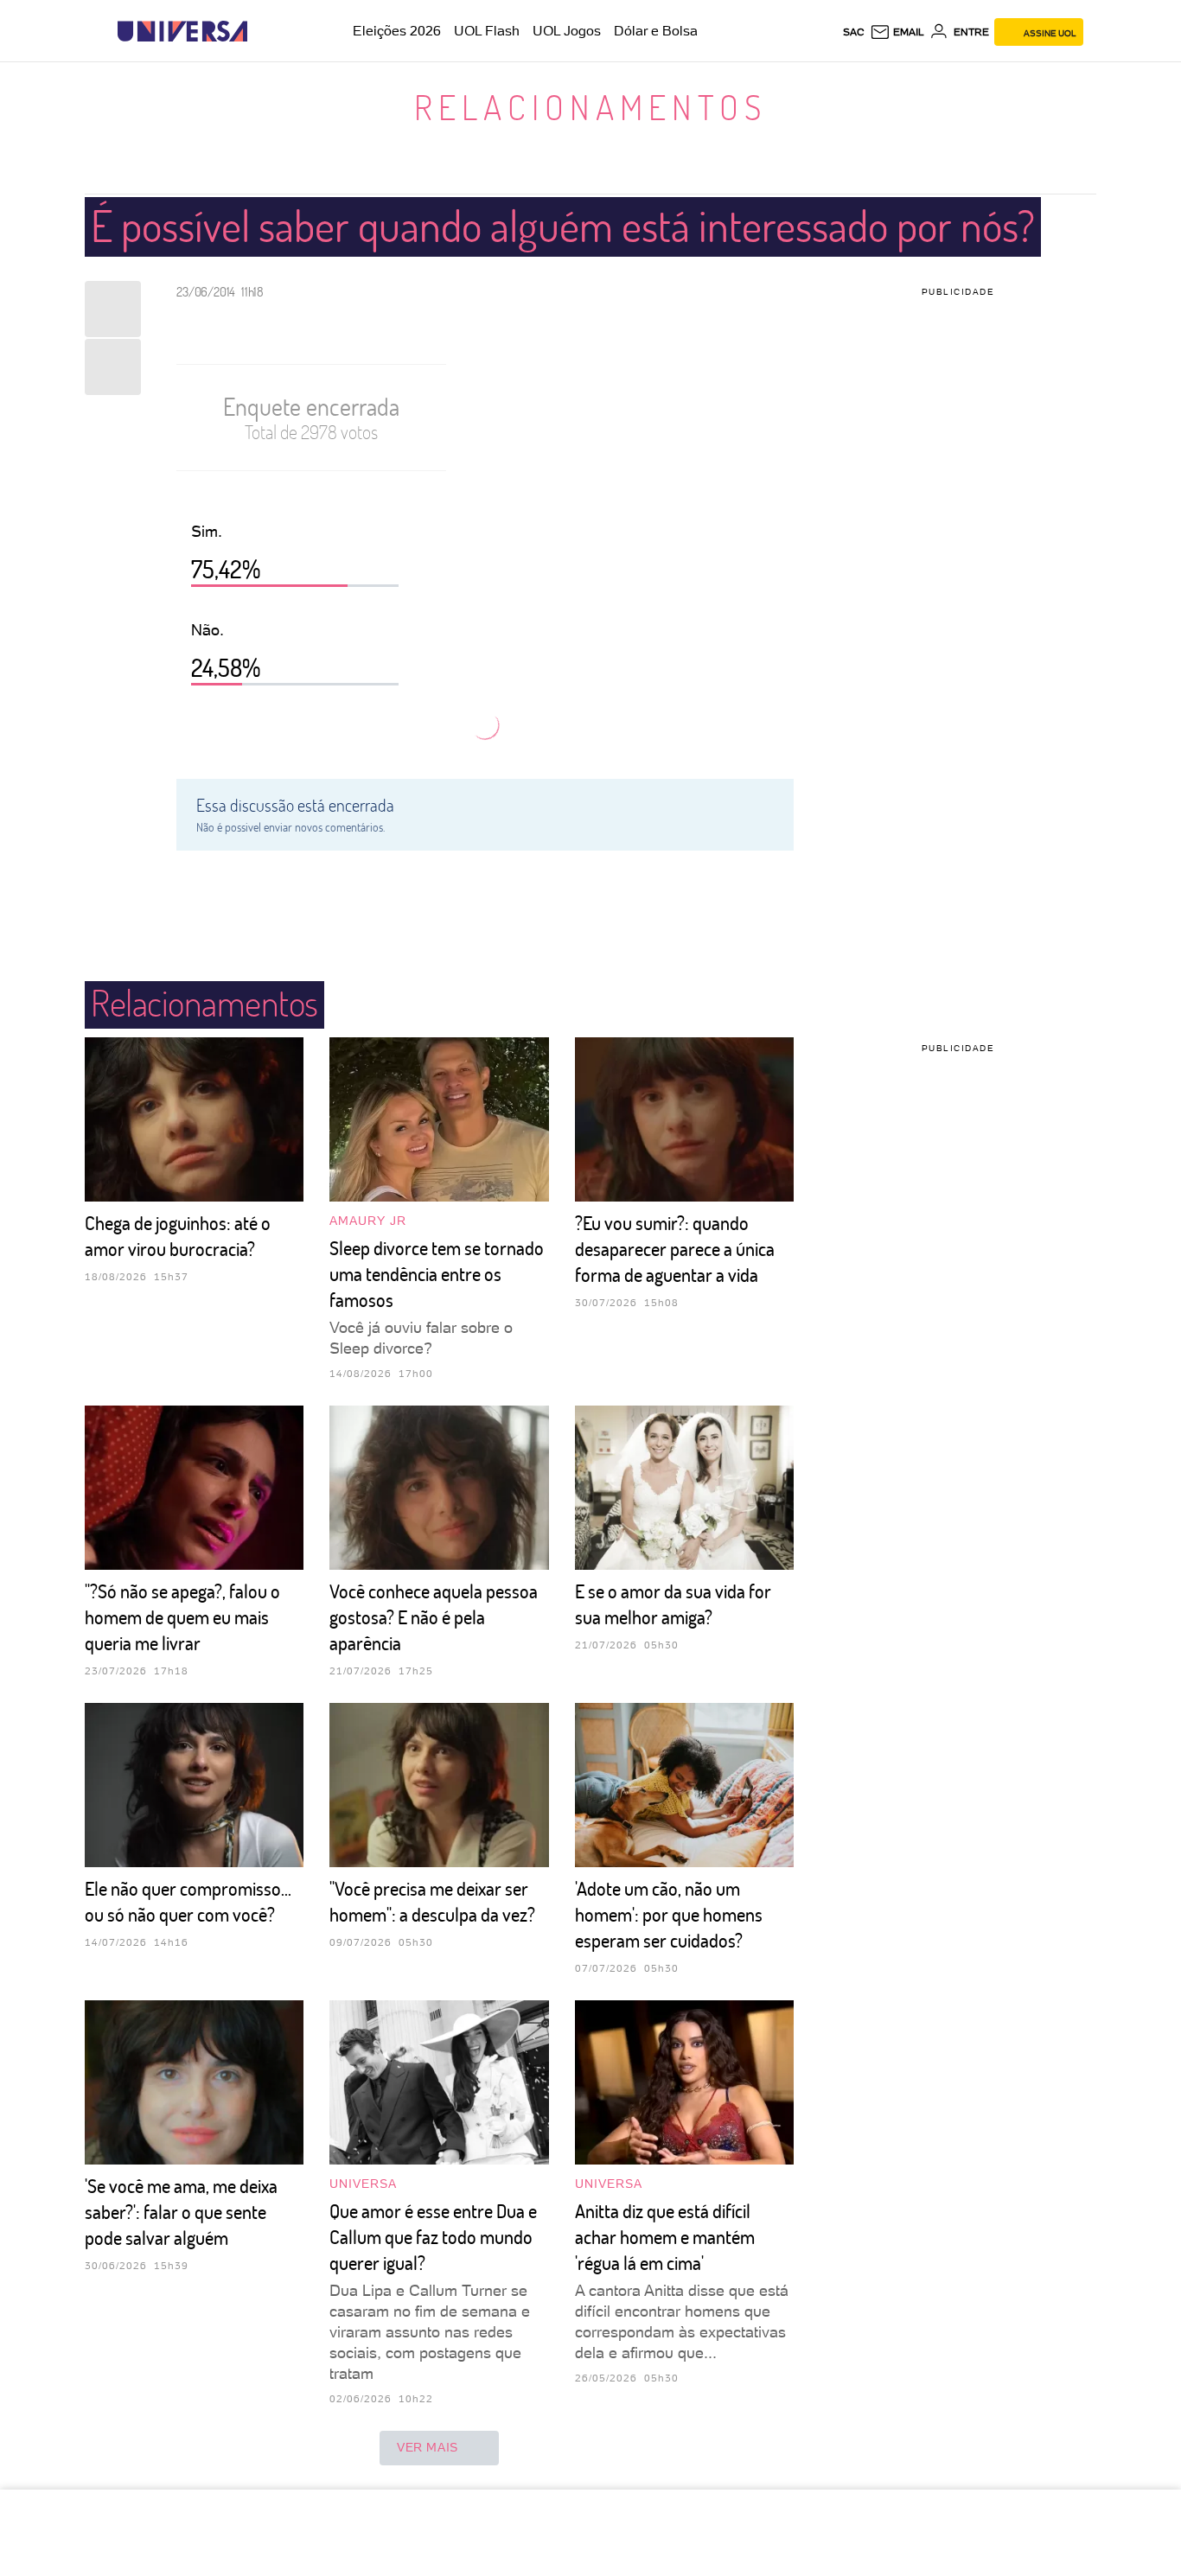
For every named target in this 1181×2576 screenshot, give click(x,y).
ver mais (428, 2447)
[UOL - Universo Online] (262, 32)
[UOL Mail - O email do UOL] (897, 32)
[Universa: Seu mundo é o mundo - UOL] (182, 32)
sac (854, 32)
